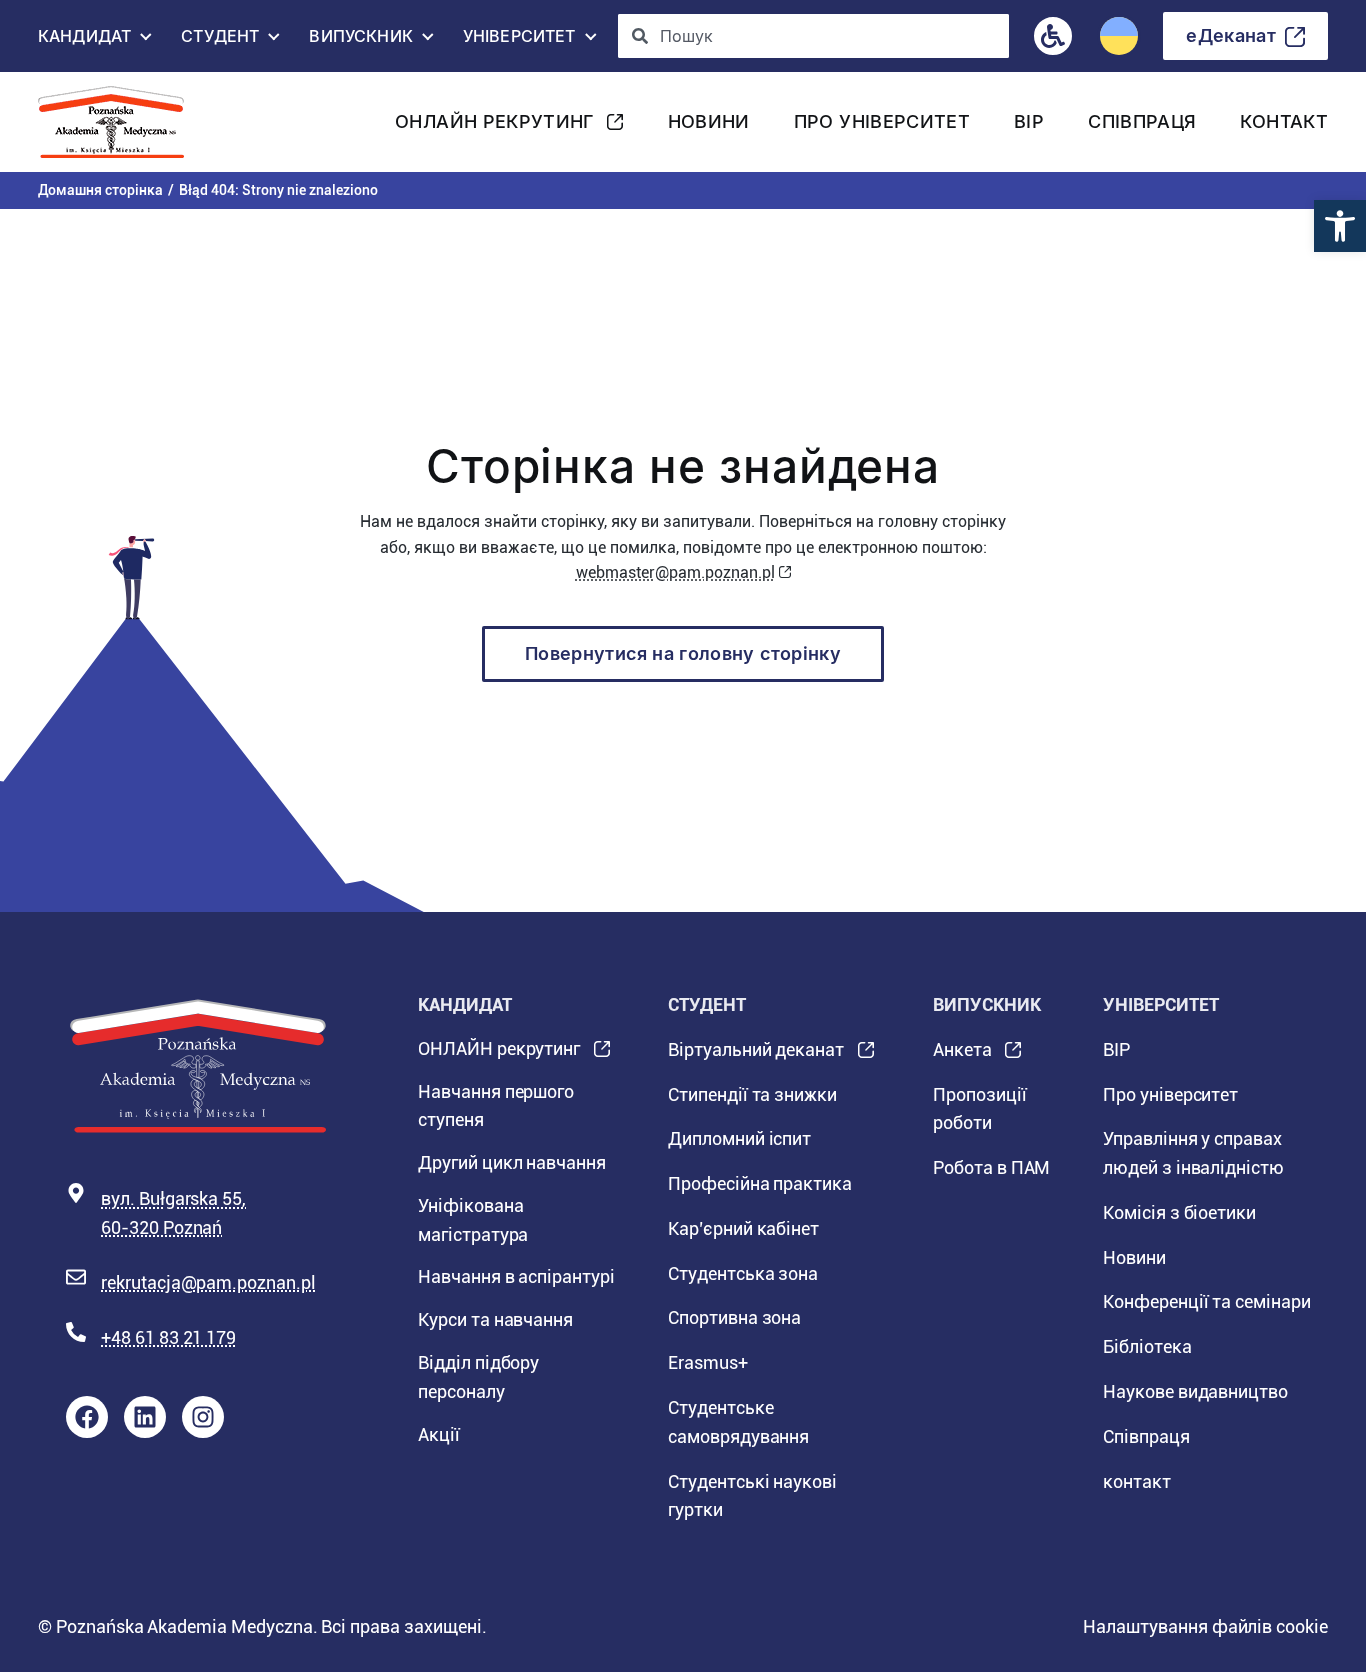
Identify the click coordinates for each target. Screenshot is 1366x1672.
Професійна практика (760, 1183)
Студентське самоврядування (738, 1422)
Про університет (882, 121)
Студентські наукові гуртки (752, 1496)
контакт (1284, 121)
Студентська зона (743, 1273)
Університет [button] (519, 41)
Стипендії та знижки (752, 1094)
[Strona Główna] (118, 122)
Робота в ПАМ (991, 1167)
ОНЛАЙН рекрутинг (494, 127)
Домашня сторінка (100, 190)
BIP (1029, 121)
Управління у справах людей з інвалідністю (1193, 1153)
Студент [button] (220, 41)
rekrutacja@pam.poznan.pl (208, 1282)
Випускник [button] (360, 41)
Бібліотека (1147, 1346)
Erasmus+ (708, 1362)
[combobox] (814, 36)
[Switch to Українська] (1119, 36)
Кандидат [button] (84, 41)
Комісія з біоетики (1179, 1212)
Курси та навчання (495, 1319)
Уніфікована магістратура (473, 1220)
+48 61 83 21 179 (168, 1337)
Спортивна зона (734, 1317)
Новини (709, 121)
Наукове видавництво (1195, 1391)
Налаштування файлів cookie (1205, 1626)
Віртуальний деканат (756, 1056)
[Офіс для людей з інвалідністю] (1053, 36)
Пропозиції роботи (980, 1109)
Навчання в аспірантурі (516, 1276)
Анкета (962, 1056)
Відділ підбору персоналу (478, 1377)
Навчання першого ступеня (496, 1106)
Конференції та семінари (1207, 1301)
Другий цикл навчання (512, 1162)
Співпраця (1142, 121)
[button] (1340, 226)
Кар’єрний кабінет (743, 1228)
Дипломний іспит (739, 1138)
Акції (439, 1434)
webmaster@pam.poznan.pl (675, 572)
